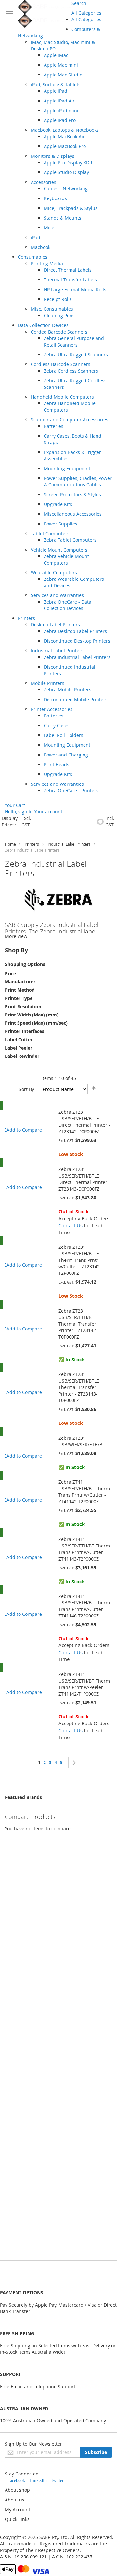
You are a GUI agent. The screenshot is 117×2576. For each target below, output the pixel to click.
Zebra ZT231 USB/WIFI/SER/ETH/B (80, 1441)
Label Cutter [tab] (19, 1039)
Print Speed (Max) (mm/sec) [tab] (36, 1023)
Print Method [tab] (20, 990)
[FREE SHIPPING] (10, 1112)
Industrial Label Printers (69, 844)
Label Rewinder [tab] (22, 1056)
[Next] (74, 1763)
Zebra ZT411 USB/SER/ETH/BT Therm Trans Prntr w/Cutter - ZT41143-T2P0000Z (84, 1549)
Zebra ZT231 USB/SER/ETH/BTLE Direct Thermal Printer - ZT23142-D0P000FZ (84, 1122)
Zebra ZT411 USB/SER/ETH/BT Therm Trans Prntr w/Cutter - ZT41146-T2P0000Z (84, 1606)
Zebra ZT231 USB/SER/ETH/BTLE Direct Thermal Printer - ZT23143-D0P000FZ (84, 1179)
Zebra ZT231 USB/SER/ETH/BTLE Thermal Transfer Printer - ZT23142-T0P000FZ (79, 1324)
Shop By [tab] (16, 950)
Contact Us (71, 1225)
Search (79, 3)
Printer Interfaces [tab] (25, 1031)
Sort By (26, 1089)
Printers (32, 844)
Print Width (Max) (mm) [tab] (32, 1015)
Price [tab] (10, 973)
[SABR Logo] (45, 14)
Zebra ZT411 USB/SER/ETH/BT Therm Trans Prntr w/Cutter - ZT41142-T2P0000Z (84, 1492)
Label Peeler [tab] (19, 1048)
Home (10, 844)
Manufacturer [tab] (20, 981)
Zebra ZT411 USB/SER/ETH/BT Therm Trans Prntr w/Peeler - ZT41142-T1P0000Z (84, 1684)
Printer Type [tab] (19, 998)
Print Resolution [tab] (23, 1007)
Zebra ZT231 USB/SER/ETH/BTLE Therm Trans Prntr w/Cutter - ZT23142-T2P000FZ (80, 1260)
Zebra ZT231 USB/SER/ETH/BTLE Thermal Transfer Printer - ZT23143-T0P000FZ (79, 1387)
